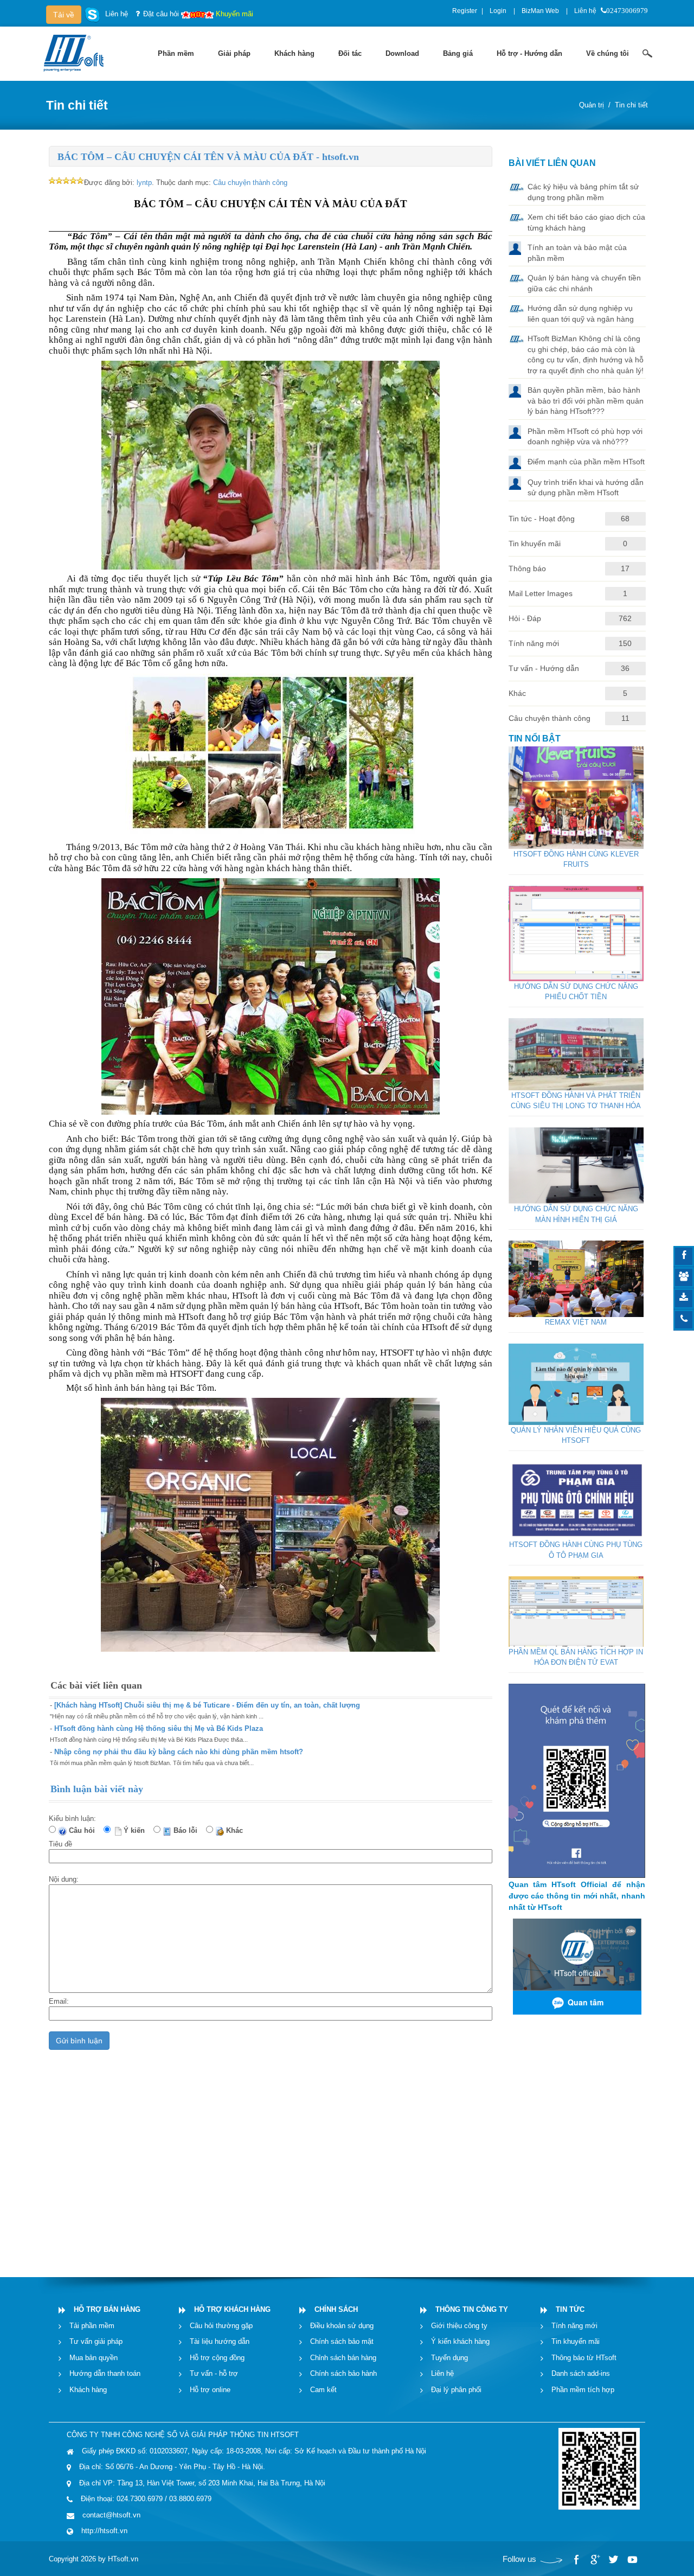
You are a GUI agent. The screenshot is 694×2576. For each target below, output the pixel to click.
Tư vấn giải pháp (96, 2341)
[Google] (595, 2560)
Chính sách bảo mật (342, 2341)
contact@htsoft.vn (111, 2514)
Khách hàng (88, 2389)
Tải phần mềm (92, 2325)
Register (465, 11)
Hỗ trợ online (210, 2389)
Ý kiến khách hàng (460, 2341)
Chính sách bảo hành (343, 2373)
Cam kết (323, 2389)
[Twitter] (613, 2560)
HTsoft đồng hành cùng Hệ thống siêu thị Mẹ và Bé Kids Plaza (159, 1728)
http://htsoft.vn (104, 2531)
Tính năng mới (534, 643)
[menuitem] (176, 54)
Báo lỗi (188, 1830)
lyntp (144, 183)
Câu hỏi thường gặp (221, 2325)
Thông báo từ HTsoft (584, 2357)
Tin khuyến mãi (535, 544)
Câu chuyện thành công (250, 183)
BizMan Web (540, 11)
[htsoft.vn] (76, 52)
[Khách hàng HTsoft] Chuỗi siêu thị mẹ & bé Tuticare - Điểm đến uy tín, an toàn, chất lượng (207, 1705)
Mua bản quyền (94, 2357)
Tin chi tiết (631, 105)
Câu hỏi (84, 1830)
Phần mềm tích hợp (583, 2389)
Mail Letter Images (541, 593)
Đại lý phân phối (456, 2389)
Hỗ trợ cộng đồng (217, 2357)
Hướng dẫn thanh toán (105, 2373)
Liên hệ (585, 11)
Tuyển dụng (449, 2357)
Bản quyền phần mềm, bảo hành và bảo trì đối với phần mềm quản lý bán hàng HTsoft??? (586, 401)
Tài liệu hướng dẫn (220, 2341)
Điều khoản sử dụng (342, 2325)
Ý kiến (136, 1830)
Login (498, 11)
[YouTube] (632, 2560)
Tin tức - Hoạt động (542, 519)
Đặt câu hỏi (161, 14)
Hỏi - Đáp (525, 618)
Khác (237, 1830)
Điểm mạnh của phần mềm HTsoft (586, 462)
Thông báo (527, 568)
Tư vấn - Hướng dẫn (544, 668)
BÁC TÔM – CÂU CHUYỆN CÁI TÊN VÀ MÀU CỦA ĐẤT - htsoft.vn (208, 157)
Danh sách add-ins (581, 2373)
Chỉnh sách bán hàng (343, 2357)
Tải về (64, 15)
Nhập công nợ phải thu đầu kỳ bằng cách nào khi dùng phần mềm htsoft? (179, 1752)
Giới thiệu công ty (459, 2325)
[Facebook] (576, 2560)
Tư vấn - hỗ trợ (214, 2373)
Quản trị (592, 105)
